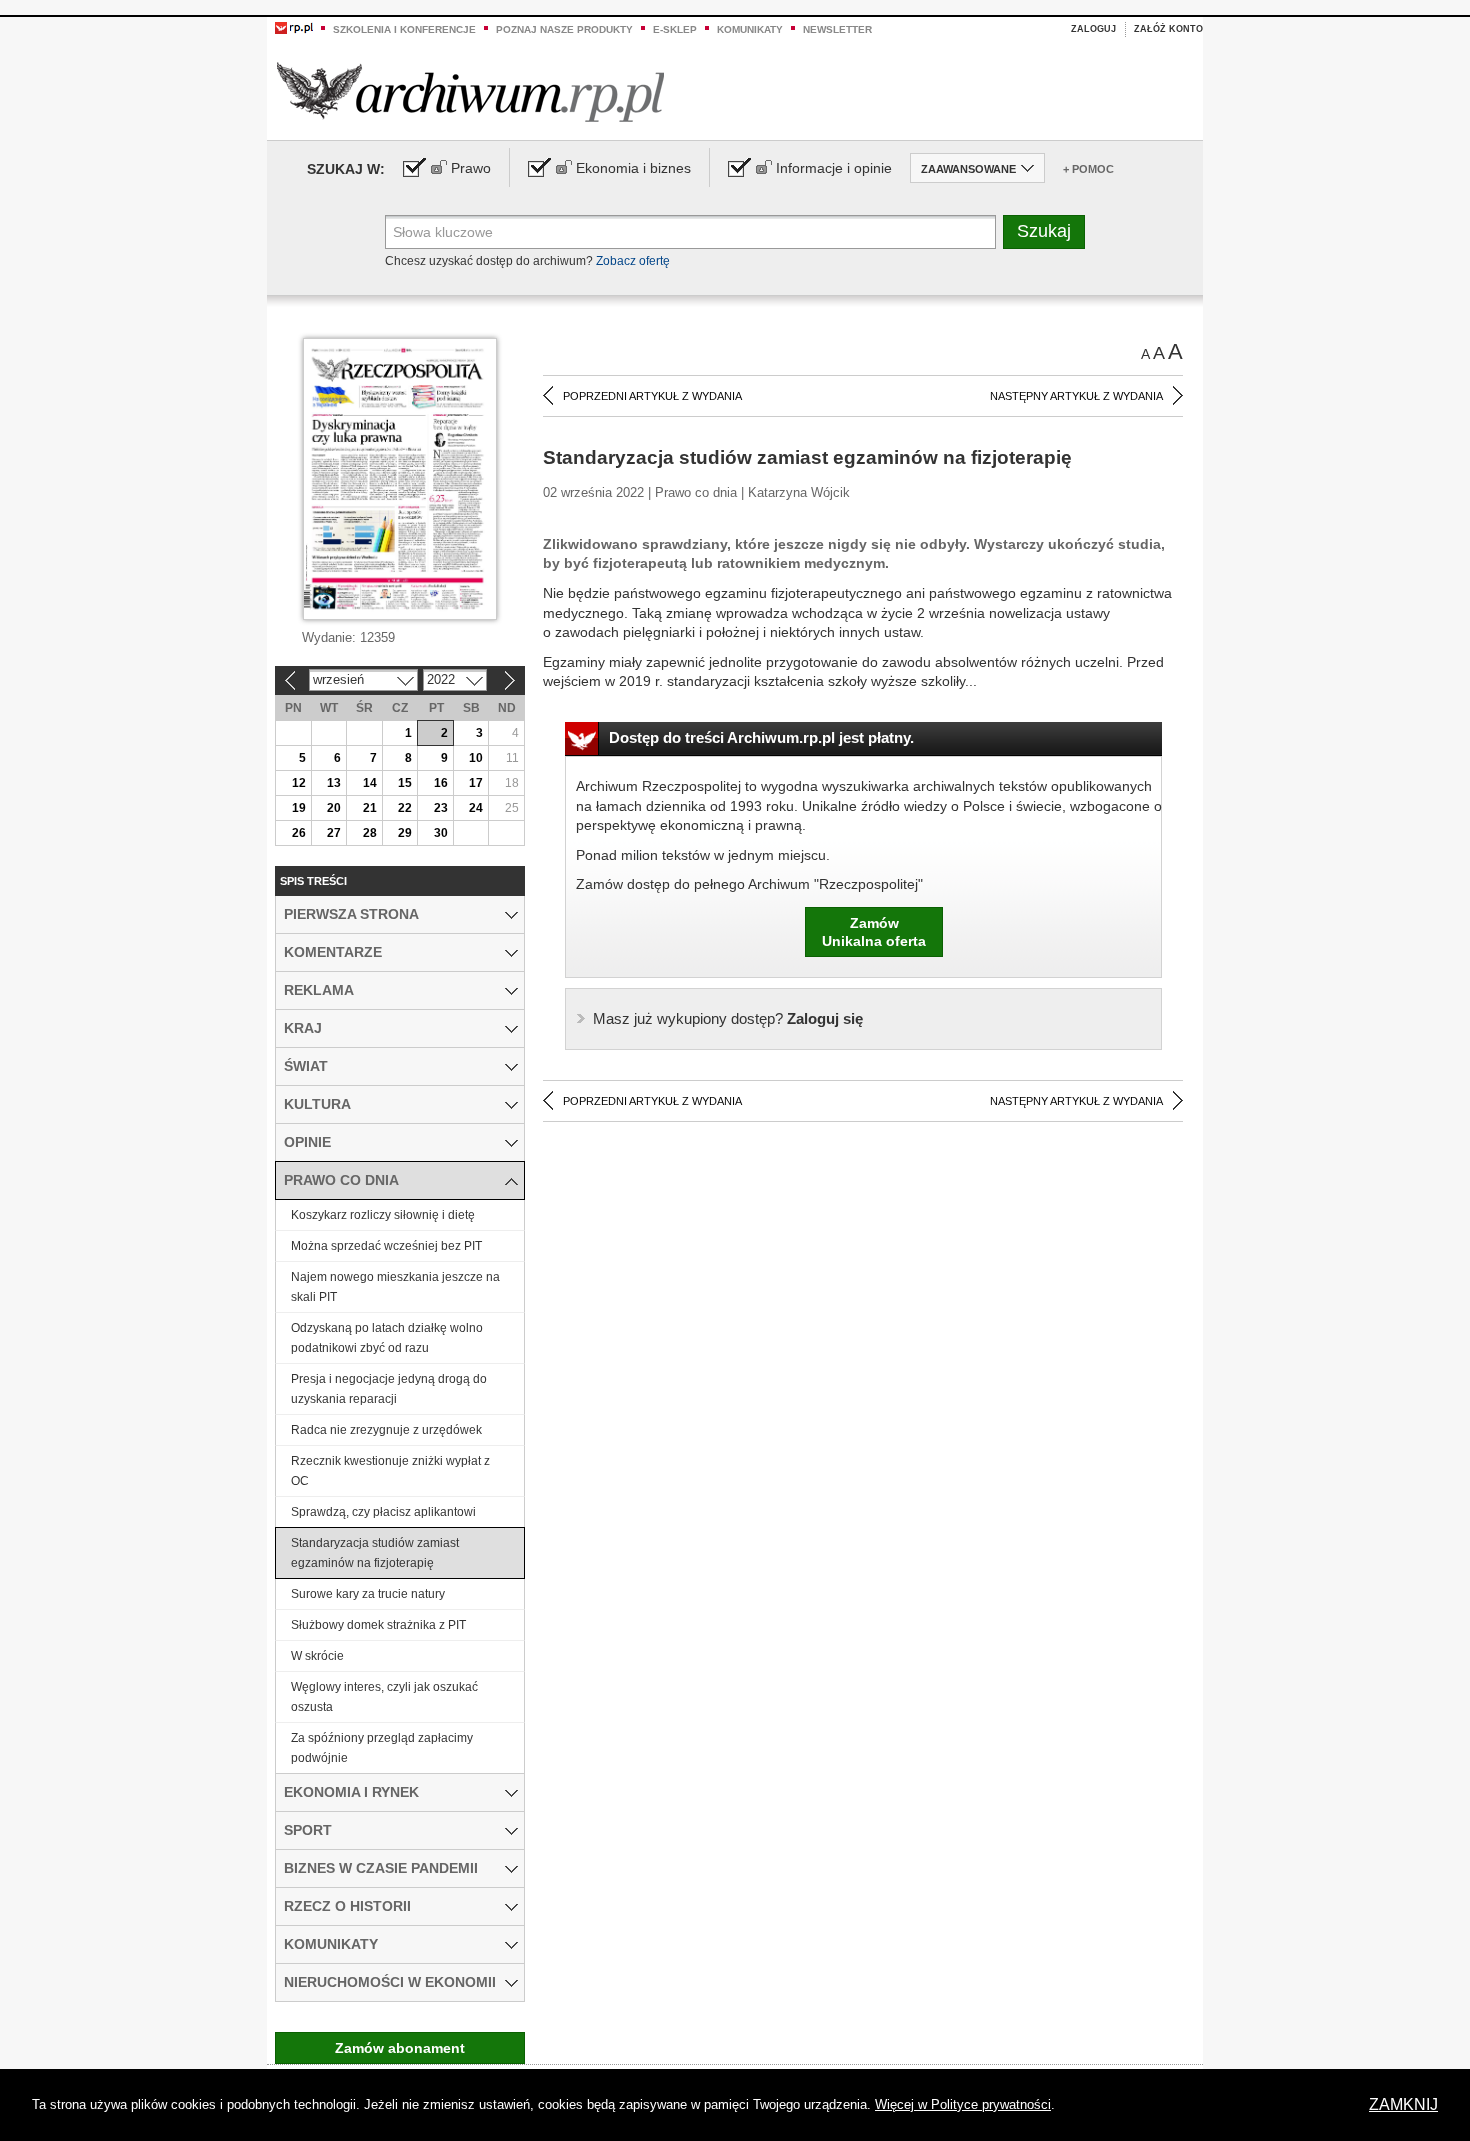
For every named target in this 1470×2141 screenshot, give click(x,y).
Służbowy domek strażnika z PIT (378, 1625)
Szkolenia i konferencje (404, 29)
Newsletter (837, 29)
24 (476, 808)
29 (405, 833)
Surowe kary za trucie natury (368, 1594)
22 (405, 808)
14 (370, 783)
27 (334, 833)
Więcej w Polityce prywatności (963, 2104)
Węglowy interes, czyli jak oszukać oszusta (384, 1697)
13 (334, 783)
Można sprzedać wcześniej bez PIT (386, 1246)
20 (334, 808)
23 (441, 808)
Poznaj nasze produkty (564, 29)
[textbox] (690, 232)
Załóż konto (1168, 29)
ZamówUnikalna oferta (874, 932)
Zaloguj (1093, 29)
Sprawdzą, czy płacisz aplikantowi (383, 1512)
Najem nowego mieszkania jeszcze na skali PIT (395, 1287)
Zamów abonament (400, 2048)
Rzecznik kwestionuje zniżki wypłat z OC (390, 1471)
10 (476, 758)
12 (299, 783)
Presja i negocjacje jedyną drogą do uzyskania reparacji (389, 1389)
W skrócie (317, 1656)
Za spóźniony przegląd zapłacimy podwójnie (382, 1748)
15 (405, 783)
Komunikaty (750, 29)
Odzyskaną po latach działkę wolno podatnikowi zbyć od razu (387, 1338)
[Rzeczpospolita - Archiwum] (470, 91)
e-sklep (675, 29)
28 (370, 833)
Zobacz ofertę (633, 261)
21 (370, 808)
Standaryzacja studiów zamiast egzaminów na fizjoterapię (375, 1553)
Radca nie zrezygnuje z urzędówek (386, 1430)
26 (299, 833)
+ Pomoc (1088, 169)
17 (476, 783)
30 (441, 833)
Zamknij (1403, 2104)
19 (299, 808)
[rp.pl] (294, 27)
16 (441, 783)
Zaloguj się (728, 1018)
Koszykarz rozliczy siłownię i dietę (383, 1215)
